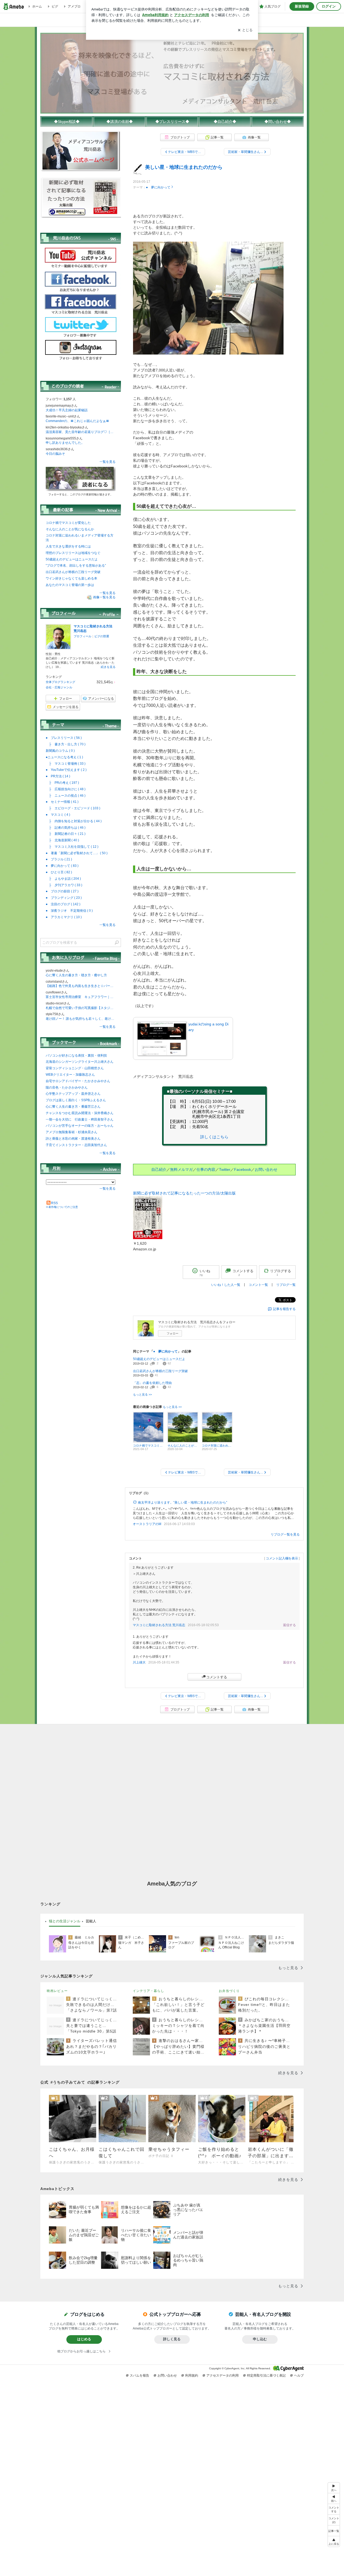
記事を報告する (284, 1309)
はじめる (84, 2339)
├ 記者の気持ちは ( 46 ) (66, 828)
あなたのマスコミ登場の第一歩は (70, 585)
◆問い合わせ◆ (278, 121)
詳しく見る (172, 2339)
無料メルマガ (181, 1169)
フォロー (173, 1333)
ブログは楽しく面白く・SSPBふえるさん (76, 1100)
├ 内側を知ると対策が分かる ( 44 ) (74, 821)
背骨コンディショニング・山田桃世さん (75, 1068)
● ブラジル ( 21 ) (59, 859)
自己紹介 (159, 1169)
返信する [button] (289, 1625)
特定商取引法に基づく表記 (266, 2375)
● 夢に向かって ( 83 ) (62, 866)
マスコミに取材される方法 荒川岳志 (159, 1625)
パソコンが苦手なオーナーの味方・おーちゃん (80, 1126)
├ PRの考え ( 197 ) (62, 783)
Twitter (225, 1169)
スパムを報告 (139, 2375)
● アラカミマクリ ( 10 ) (64, 917)
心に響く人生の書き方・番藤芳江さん (73, 1107)
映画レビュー (57, 1991)
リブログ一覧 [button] (286, 1285)
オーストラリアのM (147, 1524)
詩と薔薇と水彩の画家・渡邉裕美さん (73, 1139)
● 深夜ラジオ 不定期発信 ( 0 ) (69, 911)
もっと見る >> (142, 1394)
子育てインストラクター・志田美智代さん (76, 1145)
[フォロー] (81, 479)
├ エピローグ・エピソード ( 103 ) (73, 808)
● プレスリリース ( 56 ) (64, 738)
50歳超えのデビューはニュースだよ (159, 1359)
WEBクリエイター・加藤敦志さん (70, 1075)
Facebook (243, 1169)
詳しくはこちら (214, 1137)
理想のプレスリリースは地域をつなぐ (73, 553)
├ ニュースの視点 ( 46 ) (66, 796)
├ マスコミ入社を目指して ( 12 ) (72, 847)
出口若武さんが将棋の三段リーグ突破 (160, 1371)
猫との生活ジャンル (65, 1921)
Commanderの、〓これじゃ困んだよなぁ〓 (77, 421)
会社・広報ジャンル (59, 687)
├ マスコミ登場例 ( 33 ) (66, 764)
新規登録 (302, 6)
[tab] (65, 1921)
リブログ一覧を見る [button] (285, 1534)
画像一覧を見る (104, 598)
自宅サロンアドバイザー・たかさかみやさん (78, 1081)
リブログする (281, 1272)
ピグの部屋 (102, 636)
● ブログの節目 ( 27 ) (62, 891)
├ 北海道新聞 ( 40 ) (62, 840)
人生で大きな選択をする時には (68, 546)
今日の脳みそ (55, 454)
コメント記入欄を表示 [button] (282, 1558)
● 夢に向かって (158, 187)
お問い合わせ (266, 1169)
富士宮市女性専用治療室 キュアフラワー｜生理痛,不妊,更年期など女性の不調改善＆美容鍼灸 (81, 997)
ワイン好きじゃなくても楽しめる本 (71, 578)
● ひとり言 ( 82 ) (59, 872)
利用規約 (192, 2375)
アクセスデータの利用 (223, 2375)
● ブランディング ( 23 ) (64, 898)
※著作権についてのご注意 (62, 1207)
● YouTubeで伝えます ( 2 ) (66, 770)
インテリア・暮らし (148, 1991)
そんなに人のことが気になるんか (70, 529)
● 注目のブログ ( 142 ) (63, 904)
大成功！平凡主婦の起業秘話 (67, 410)
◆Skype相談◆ (67, 121)
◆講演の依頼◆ (120, 121)
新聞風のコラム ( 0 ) (60, 751)
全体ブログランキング (60, 682)
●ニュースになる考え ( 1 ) (64, 757)
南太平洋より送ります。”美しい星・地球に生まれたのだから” (182, 1502)
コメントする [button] (243, 1273)
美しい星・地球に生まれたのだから (184, 167)
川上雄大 (139, 1662)
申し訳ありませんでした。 (65, 443)
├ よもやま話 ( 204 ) (63, 879)
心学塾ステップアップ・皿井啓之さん (73, 1094)
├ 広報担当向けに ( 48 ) (66, 789)
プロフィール (83, 636)
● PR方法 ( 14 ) (58, 776)
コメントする (217, 1677)
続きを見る (108, 667)
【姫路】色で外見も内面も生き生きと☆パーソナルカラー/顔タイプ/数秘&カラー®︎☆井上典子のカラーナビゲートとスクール (81, 986)
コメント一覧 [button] (258, 1285)
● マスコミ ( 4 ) (58, 815)
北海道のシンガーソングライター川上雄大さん (80, 1062)
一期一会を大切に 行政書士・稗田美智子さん (80, 1119)
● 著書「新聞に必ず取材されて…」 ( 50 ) (77, 853)
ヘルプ (299, 2375)
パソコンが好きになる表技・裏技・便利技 (76, 1056)
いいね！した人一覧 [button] (226, 1285)
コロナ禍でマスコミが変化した (68, 523)
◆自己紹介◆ (225, 121)
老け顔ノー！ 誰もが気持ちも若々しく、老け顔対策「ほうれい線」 (81, 1019)
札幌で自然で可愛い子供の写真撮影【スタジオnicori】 (81, 1008)
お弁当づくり (229, 1991)
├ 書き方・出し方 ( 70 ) (66, 744)
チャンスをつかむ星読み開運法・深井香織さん (80, 1113)
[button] (334, 2520)
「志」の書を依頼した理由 (152, 1383)
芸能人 (91, 1921)
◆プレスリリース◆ (172, 121)
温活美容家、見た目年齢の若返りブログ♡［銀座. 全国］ (81, 432)
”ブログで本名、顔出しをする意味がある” (76, 566)
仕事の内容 (206, 1169)
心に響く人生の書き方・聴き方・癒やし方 (76, 975)
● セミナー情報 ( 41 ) (62, 802)
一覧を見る (107, 462)
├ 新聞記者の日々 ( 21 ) (66, 834)
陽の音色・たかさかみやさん (67, 1087)
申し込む (260, 2339)
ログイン (329, 6)
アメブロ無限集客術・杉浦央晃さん (71, 1132)
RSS (54, 1203)
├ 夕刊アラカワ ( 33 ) (64, 885)
